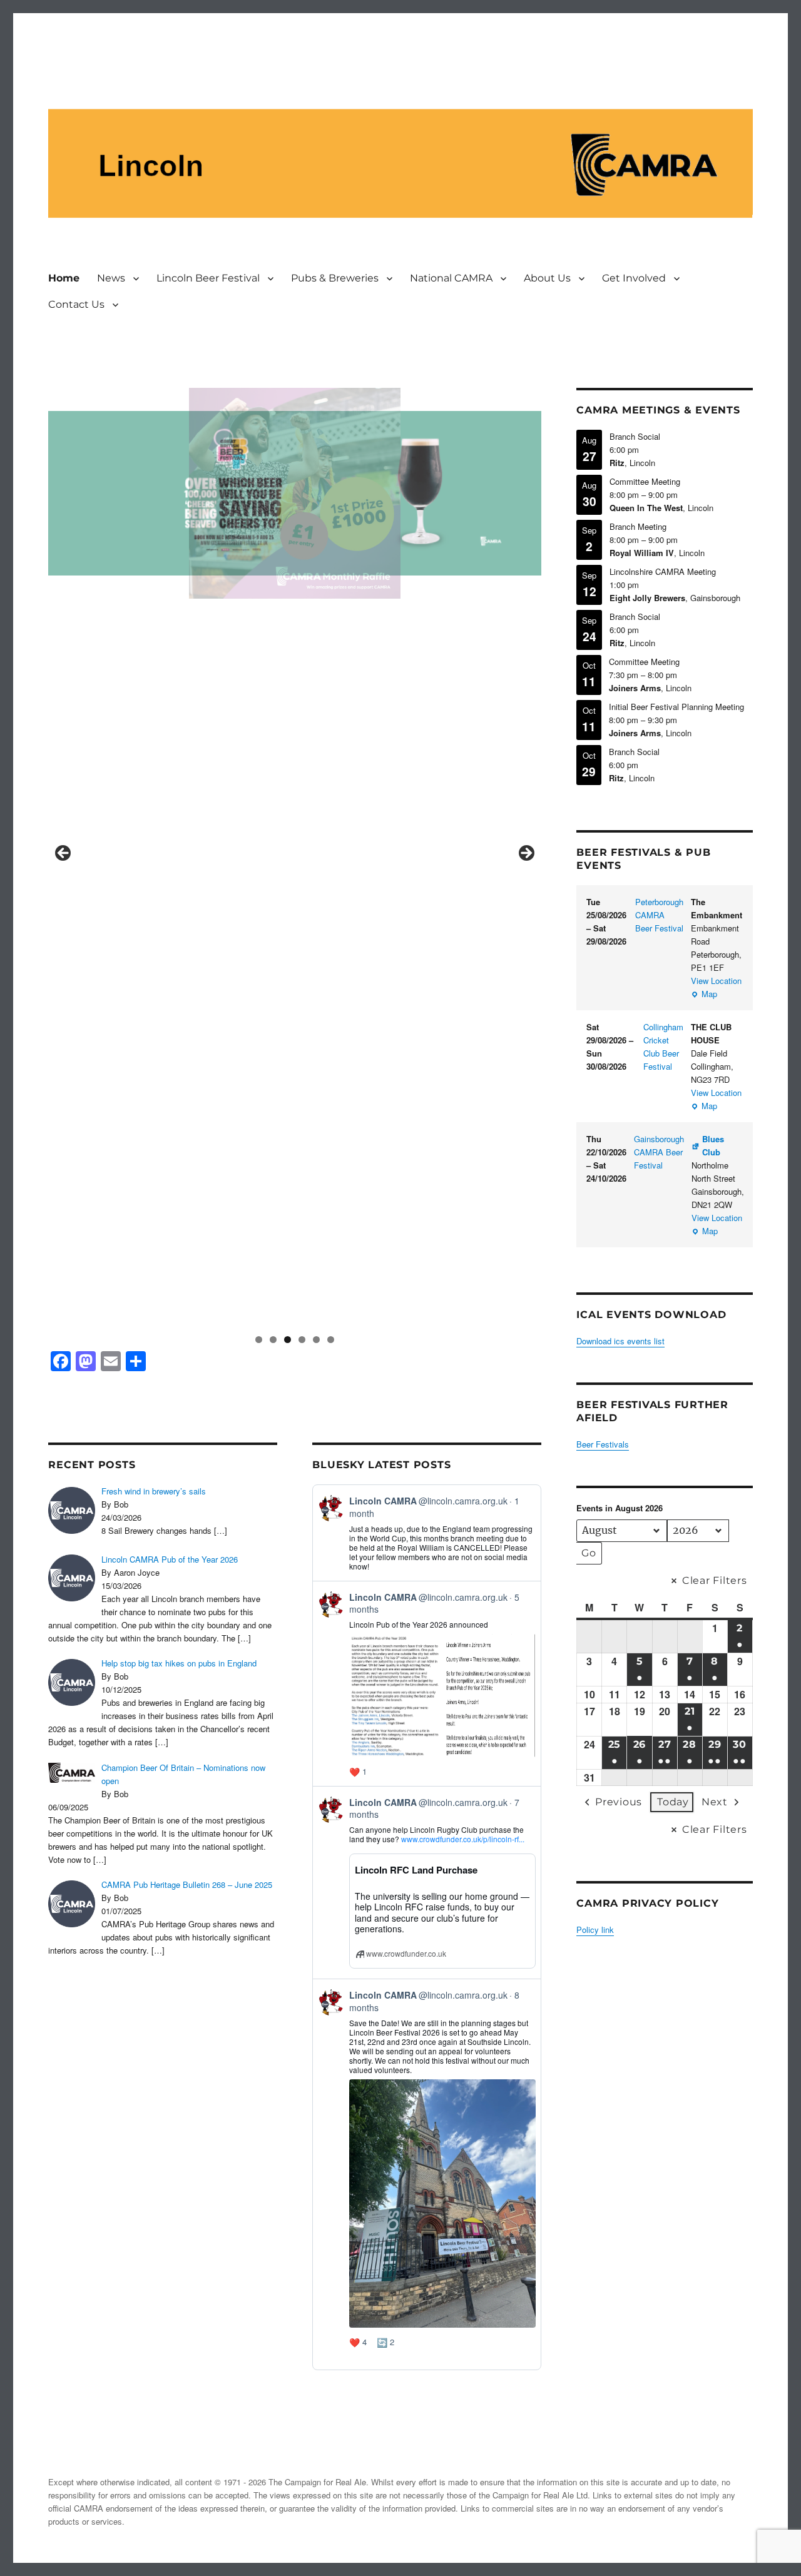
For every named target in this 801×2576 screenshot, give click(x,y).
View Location (716, 981)
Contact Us (76, 304)
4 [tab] (302, 1340)
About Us (547, 278)
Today (673, 1802)
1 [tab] (259, 1340)
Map (704, 994)
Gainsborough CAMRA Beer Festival (659, 1152)
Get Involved (634, 278)
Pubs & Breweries (335, 278)
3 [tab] (288, 1340)
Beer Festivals (603, 1444)
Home (64, 278)
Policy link (595, 1929)
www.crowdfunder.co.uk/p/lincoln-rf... (463, 1839)
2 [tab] (273, 1340)
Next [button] (526, 854)
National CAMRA (451, 278)
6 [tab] (331, 1340)
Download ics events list (620, 1341)
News (111, 278)
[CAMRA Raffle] (295, 494)
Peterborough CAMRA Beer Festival (659, 915)
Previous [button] (64, 854)
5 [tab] (316, 1340)
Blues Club (713, 1145)
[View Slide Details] (295, 857)
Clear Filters (715, 1580)
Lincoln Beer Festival (208, 278)
